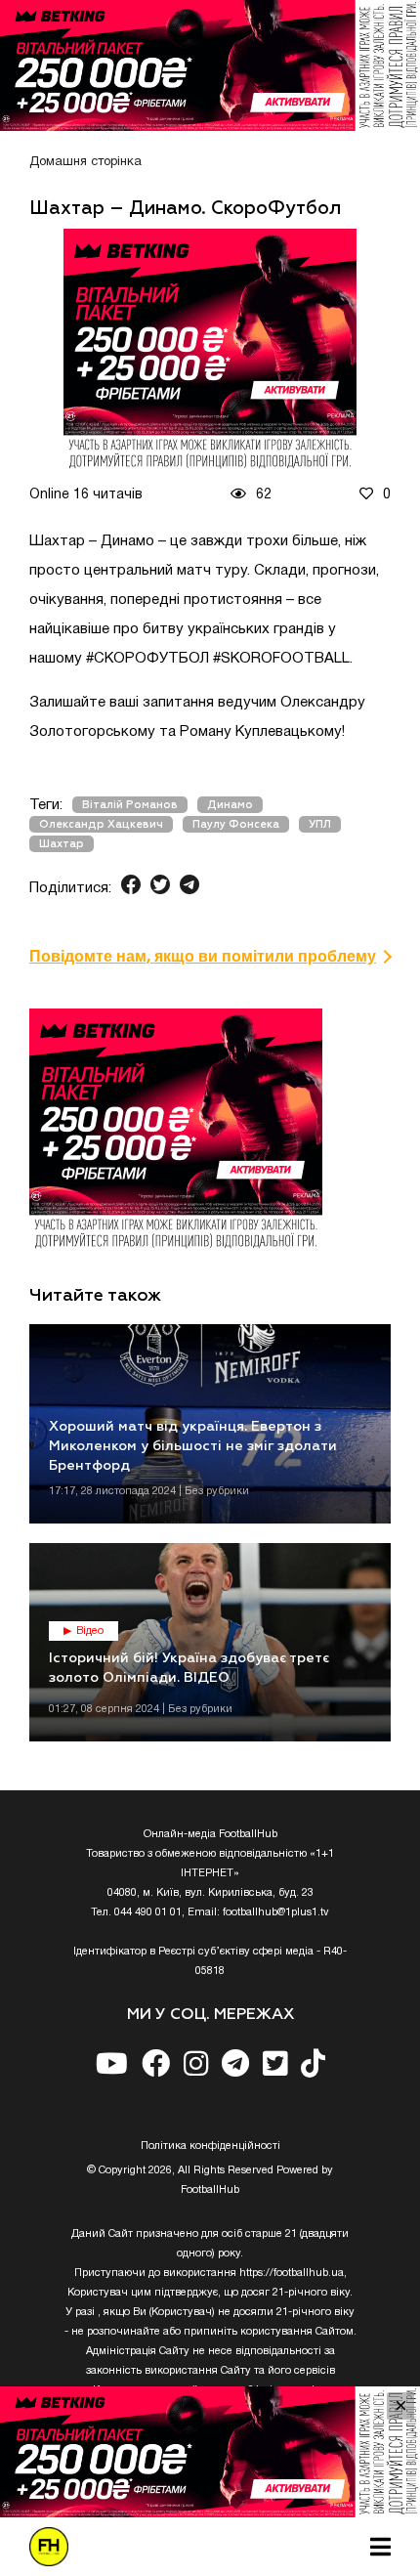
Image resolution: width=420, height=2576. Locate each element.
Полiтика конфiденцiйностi (210, 2146)
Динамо (230, 805)
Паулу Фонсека (236, 824)
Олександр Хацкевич (101, 824)
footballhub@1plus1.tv (276, 1912)
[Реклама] (210, 65)
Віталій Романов (130, 805)
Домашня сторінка (85, 162)
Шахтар (62, 844)
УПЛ (320, 824)
